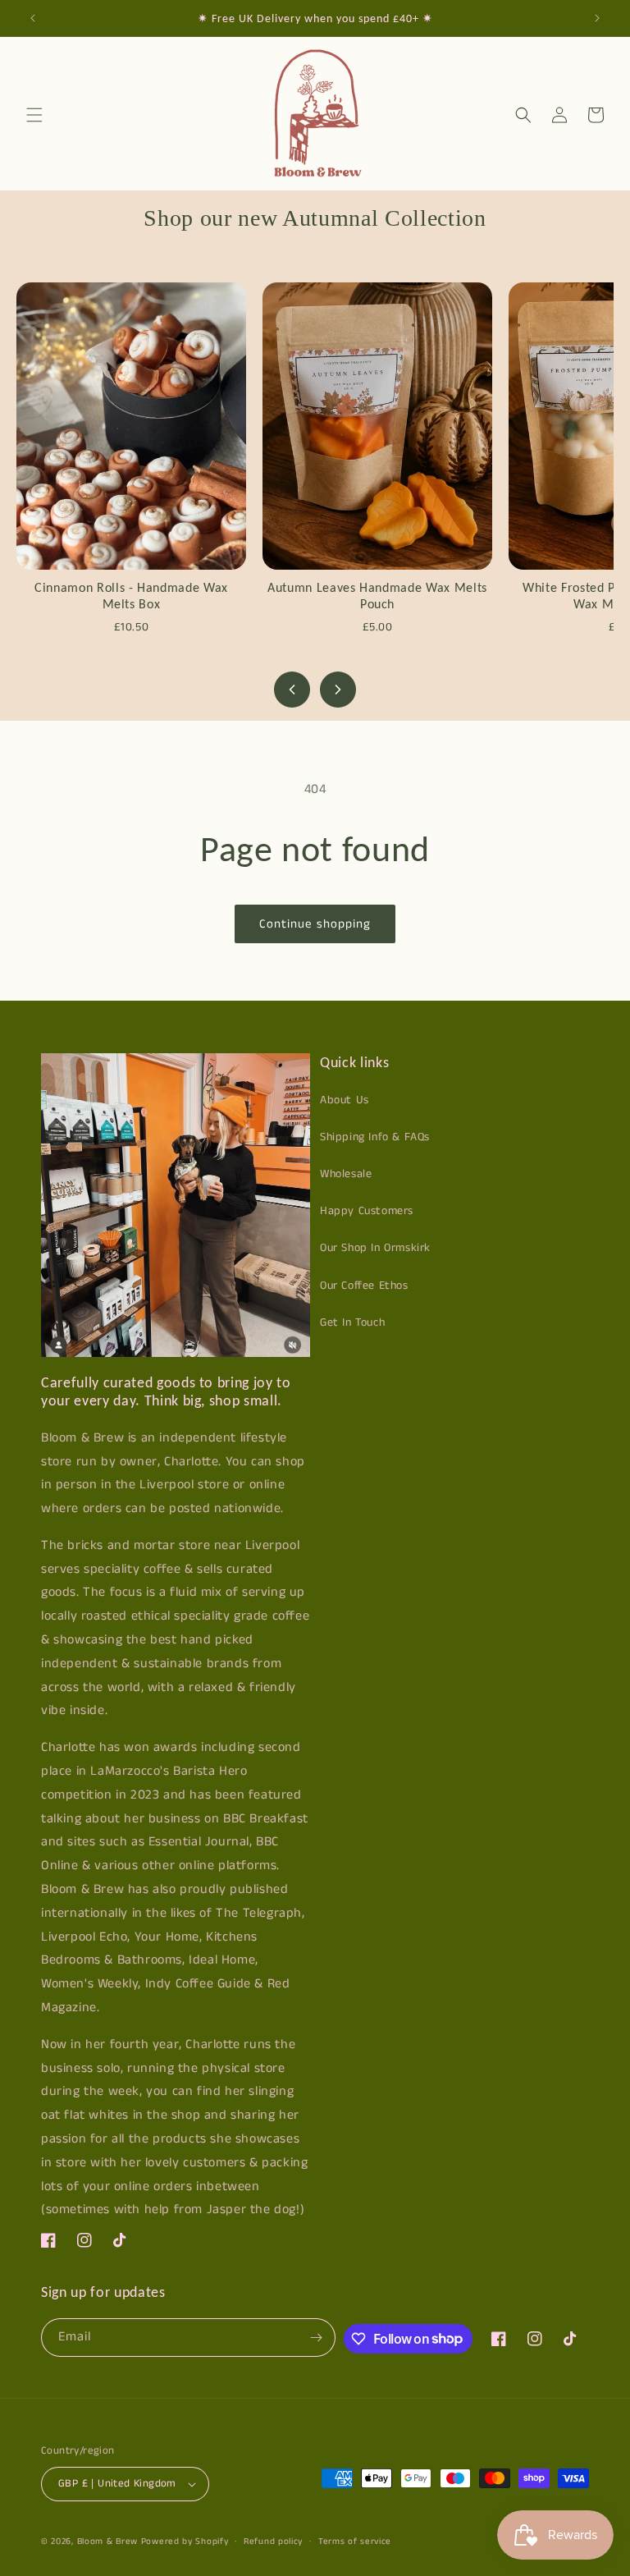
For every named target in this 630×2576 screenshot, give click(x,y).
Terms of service (355, 2542)
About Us (345, 1100)
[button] (34, 115)
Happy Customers (367, 1211)
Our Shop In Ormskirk (375, 1248)
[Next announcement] (597, 18)
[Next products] (338, 690)
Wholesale (346, 1174)
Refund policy (273, 2542)
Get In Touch (352, 1322)
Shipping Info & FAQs (375, 1137)
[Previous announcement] (33, 18)
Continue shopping (315, 924)
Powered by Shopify (185, 2542)
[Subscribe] (317, 2338)
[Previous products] (292, 690)
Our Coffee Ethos (364, 1286)
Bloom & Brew (107, 2542)
